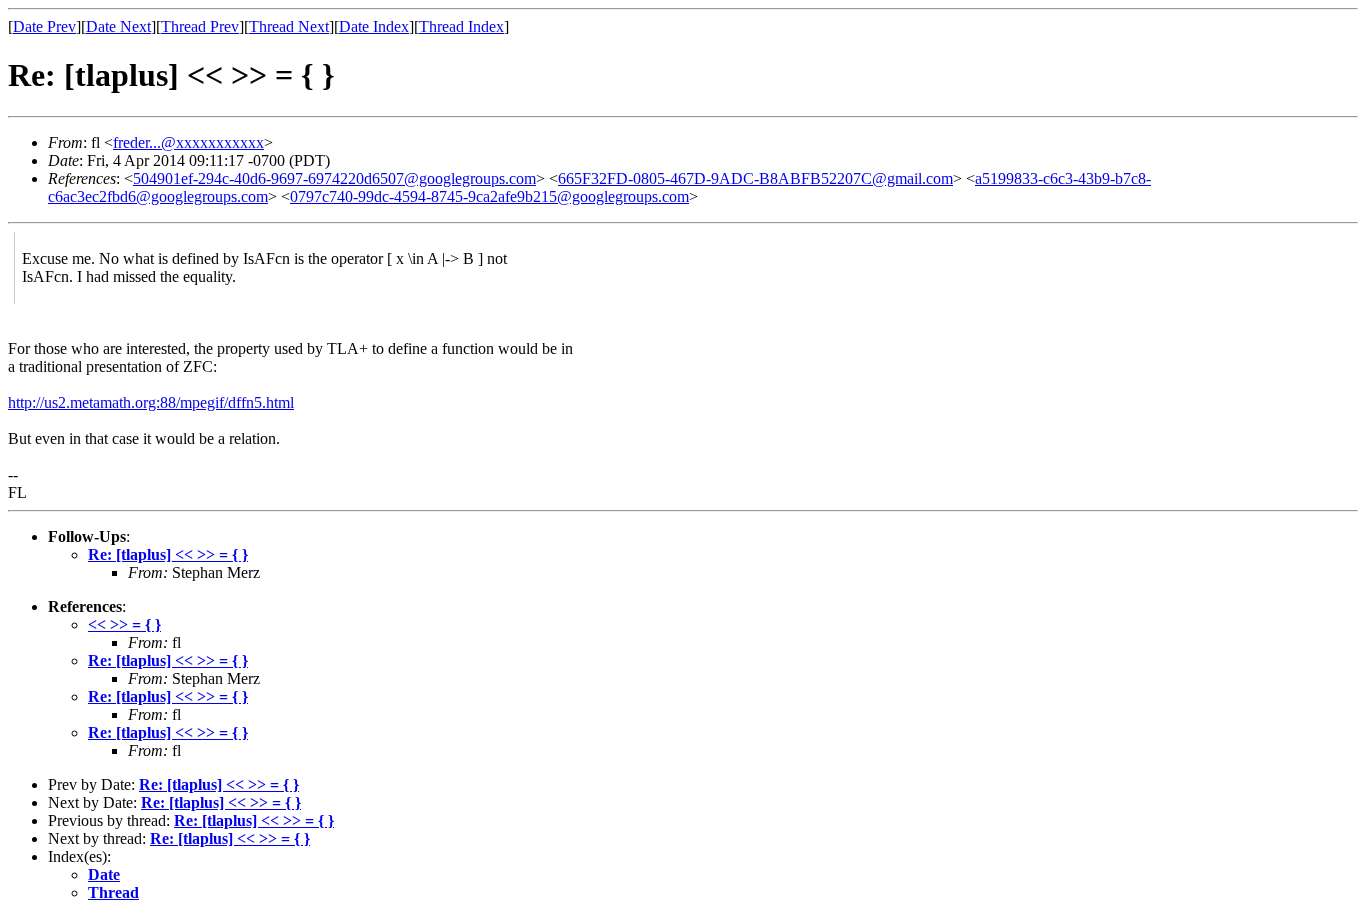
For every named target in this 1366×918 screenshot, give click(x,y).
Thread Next (289, 26)
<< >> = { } (124, 624)
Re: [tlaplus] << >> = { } (168, 554)
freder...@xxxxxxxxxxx (188, 142)
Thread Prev (200, 26)
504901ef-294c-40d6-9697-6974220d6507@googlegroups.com (334, 178)
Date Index (374, 26)
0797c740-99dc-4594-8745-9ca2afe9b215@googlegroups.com (489, 196)
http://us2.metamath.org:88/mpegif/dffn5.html (151, 402)
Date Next (118, 26)
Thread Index (461, 26)
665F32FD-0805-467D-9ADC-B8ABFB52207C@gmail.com (755, 178)
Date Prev (44, 26)
